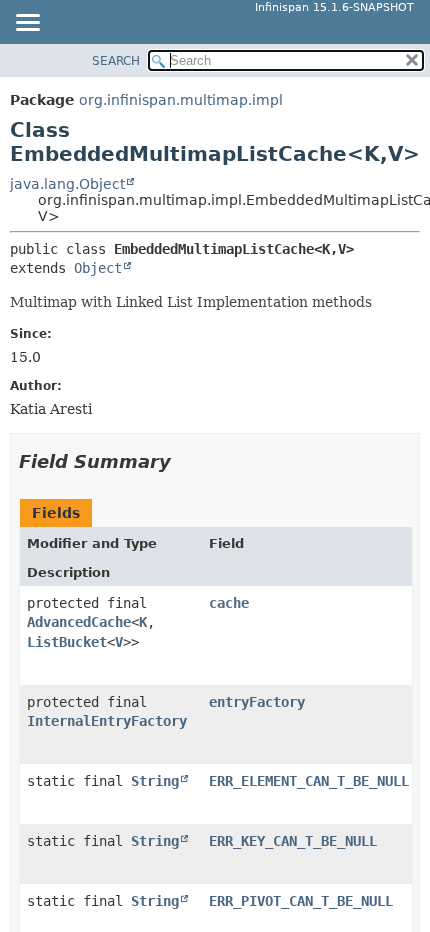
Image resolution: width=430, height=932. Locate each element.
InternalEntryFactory (107, 721)
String (155, 781)
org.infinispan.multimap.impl (181, 100)
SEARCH (116, 61)
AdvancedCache (79, 622)
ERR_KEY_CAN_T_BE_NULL (293, 841)
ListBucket (67, 642)
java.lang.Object (67, 184)
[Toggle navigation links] (27, 24)
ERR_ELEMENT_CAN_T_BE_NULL (309, 781)
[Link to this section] (185, 461)
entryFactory (257, 702)
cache (229, 603)
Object (98, 268)
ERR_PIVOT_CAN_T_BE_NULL (301, 901)
